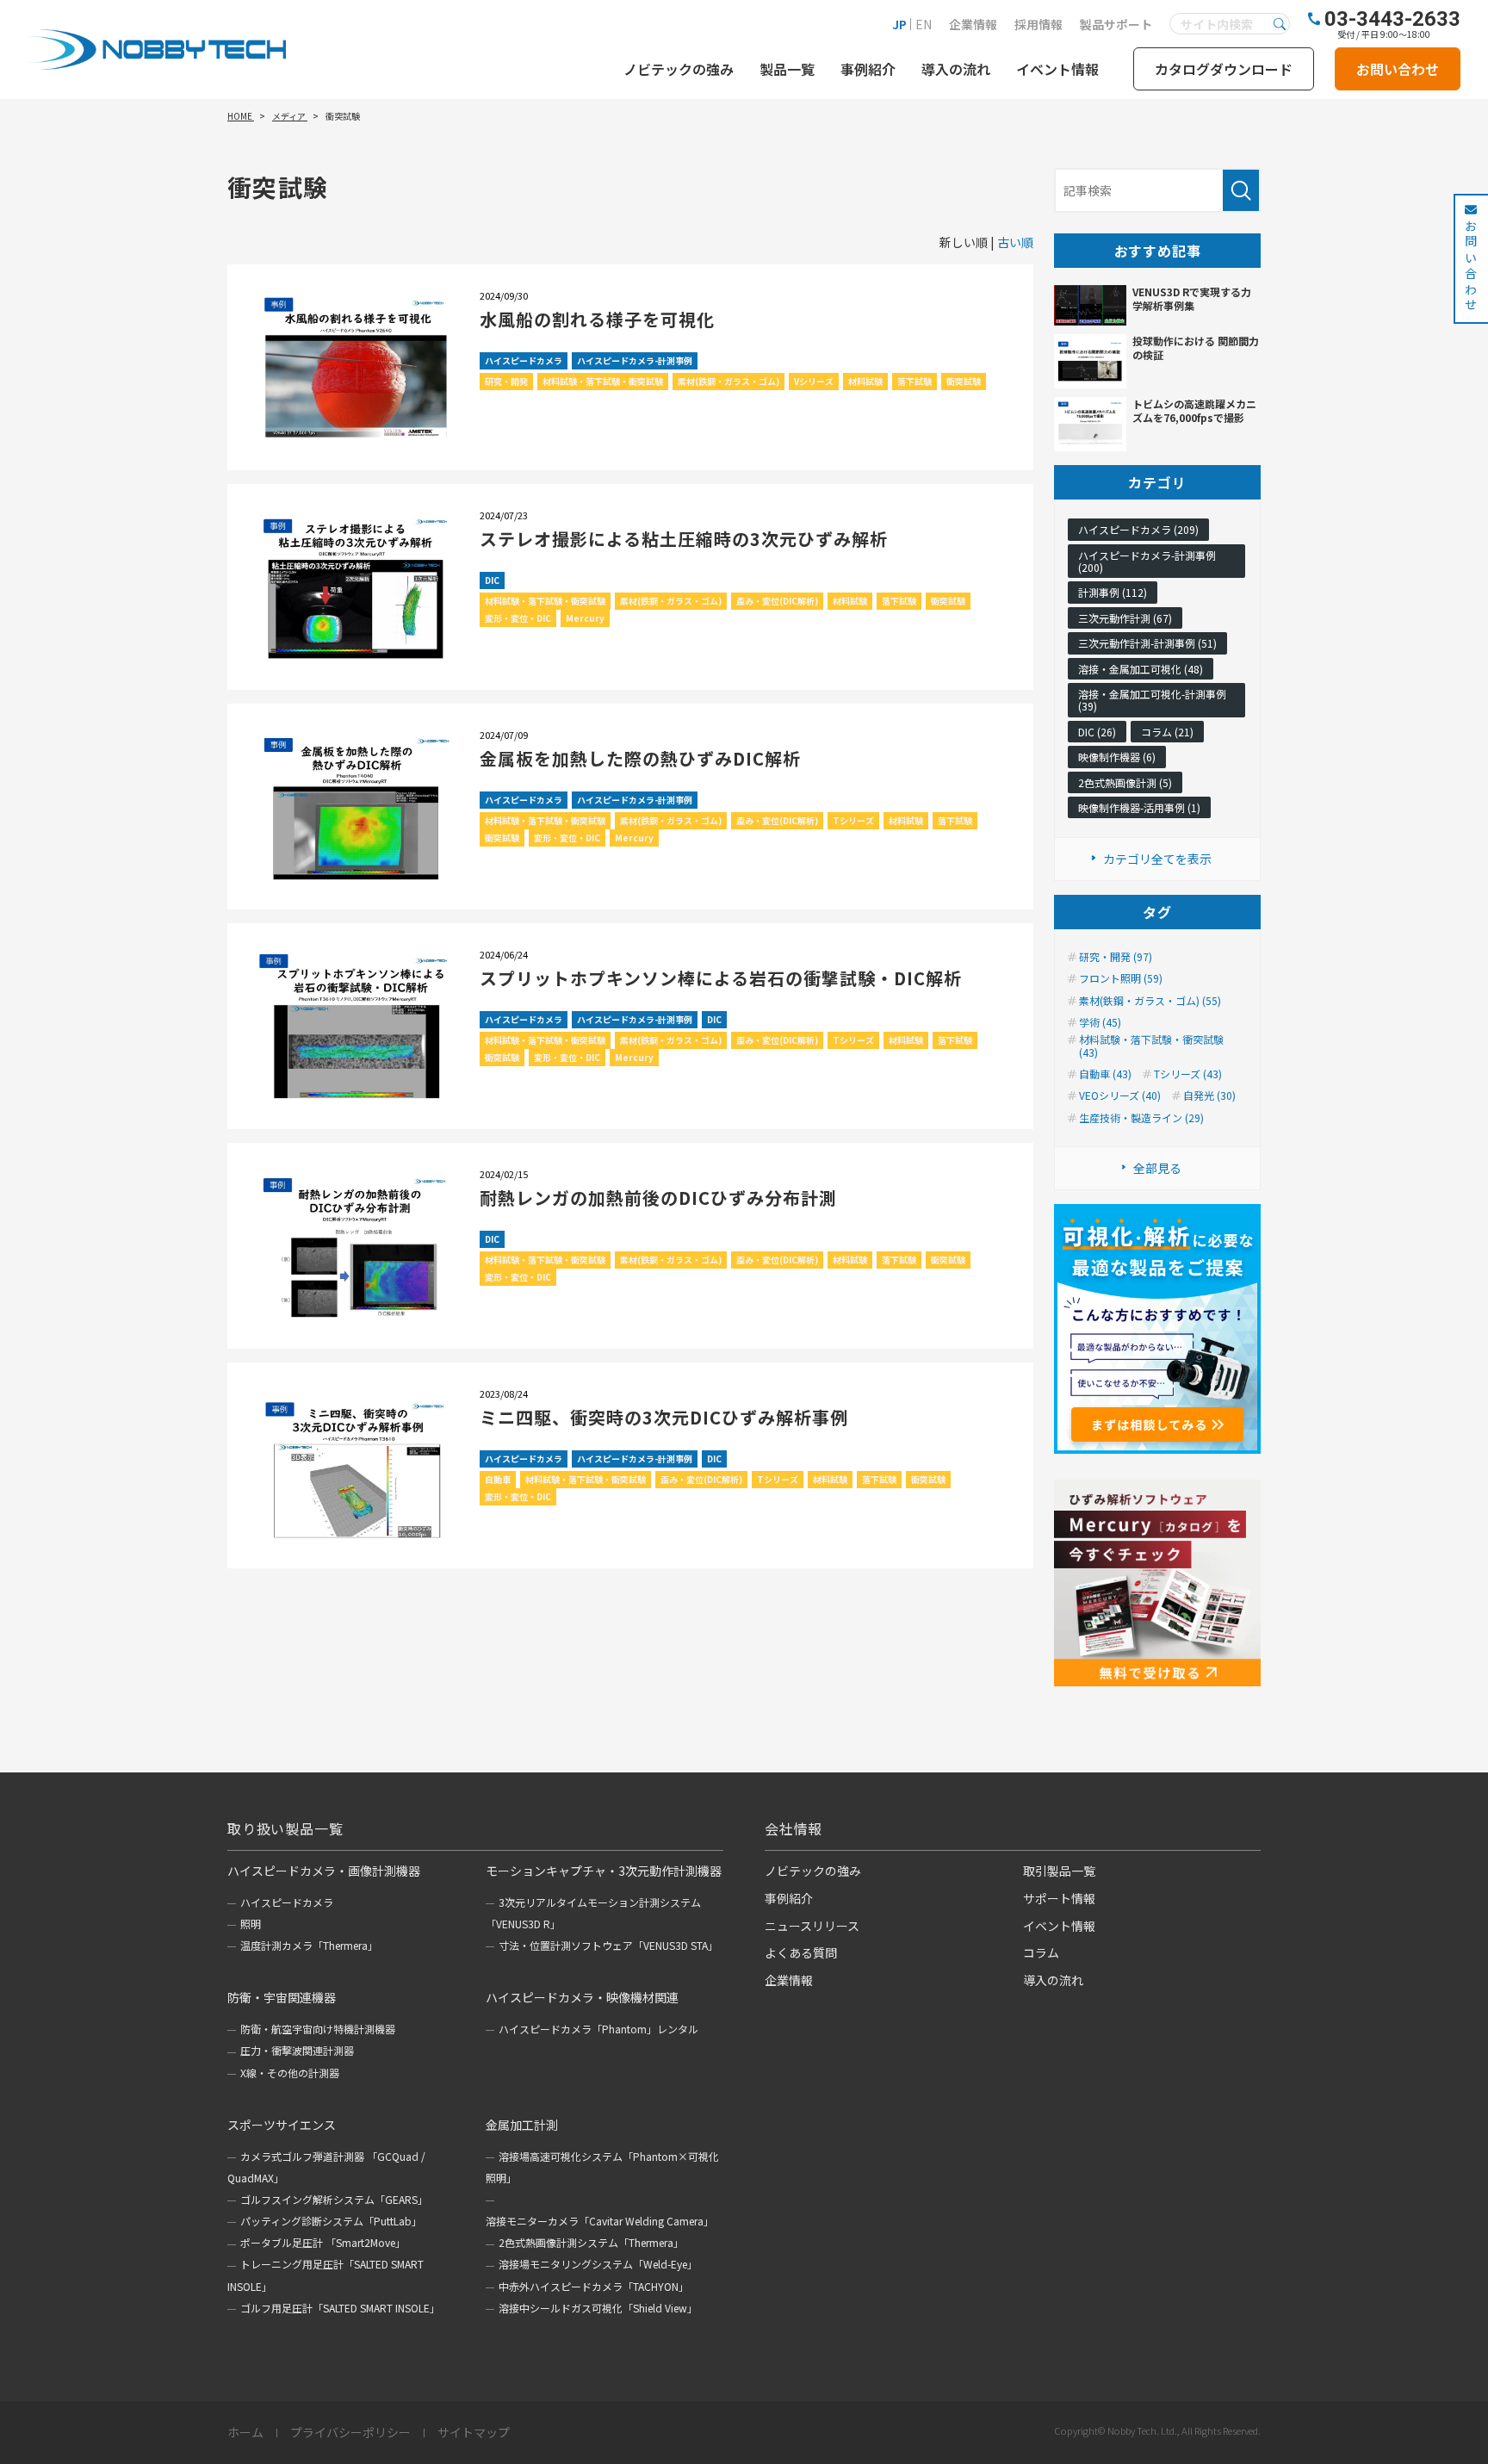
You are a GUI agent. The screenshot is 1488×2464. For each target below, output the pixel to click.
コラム (1041, 1952)
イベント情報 (1057, 69)
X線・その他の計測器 (290, 2073)
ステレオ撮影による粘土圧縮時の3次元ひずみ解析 (684, 539)
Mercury (585, 618)
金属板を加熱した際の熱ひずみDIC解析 (640, 758)
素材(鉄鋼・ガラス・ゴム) (728, 381)
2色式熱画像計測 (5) (1125, 782)
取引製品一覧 (1059, 1871)
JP (899, 24)
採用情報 (1038, 24)
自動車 (498, 1479)
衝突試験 (964, 381)
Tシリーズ (853, 820)
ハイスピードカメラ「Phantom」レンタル (598, 2029)
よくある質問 (801, 1952)
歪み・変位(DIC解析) (777, 601)
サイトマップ (474, 2433)
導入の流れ (956, 69)
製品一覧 (787, 69)
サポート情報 (1059, 1898)
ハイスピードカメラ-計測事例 (635, 360)
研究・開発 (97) (1116, 957)
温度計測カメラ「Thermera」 (309, 1945)
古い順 (1015, 242)
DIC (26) (1097, 732)
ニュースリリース (812, 1926)
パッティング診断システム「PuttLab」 (331, 2221)
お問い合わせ (1398, 69)
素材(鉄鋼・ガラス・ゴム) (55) (1150, 1001)
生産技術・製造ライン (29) (1141, 1118)
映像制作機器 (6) (1117, 757)
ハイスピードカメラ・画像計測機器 (324, 1871)
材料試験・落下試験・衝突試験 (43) (1151, 1046)
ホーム (245, 2433)
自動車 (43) (1105, 1074)
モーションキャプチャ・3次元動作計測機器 (604, 1871)
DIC (492, 580)
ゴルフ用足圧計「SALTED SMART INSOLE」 (340, 2308)
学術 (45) (1100, 1022)
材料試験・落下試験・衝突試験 (603, 381)
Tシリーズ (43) (1188, 1074)
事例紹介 (868, 69)
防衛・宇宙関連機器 (282, 1997)
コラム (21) (1167, 732)
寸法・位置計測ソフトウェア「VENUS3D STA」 (608, 1945)
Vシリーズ (814, 381)
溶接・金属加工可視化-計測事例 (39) (1152, 700)
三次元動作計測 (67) (1125, 618)
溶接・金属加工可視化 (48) (1141, 669)
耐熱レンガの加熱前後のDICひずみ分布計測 (658, 1198)
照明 (251, 1924)
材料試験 (865, 381)
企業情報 (973, 24)
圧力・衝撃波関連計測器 (297, 2050)
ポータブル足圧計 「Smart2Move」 (323, 2242)
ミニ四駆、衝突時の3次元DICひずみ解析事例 (664, 1417)
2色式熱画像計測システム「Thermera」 (591, 2242)
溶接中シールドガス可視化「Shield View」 (598, 2308)
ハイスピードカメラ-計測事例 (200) (1147, 561)
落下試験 (914, 381)
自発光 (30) (1209, 1095)
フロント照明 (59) (1121, 978)
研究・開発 (506, 381)
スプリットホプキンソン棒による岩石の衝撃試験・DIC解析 (721, 978)
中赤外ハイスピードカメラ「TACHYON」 (594, 2286)
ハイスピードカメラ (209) (1138, 529)
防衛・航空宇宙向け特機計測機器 (318, 2029)
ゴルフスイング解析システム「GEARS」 (334, 2199)
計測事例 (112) (1113, 592)
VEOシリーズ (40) (1120, 1095)
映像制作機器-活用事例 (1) (1139, 807)
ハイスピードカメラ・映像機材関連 (582, 1997)
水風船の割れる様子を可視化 (597, 319)
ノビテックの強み (679, 69)
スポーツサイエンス (282, 2125)
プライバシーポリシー (350, 2433)
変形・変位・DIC (518, 618)
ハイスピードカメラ (524, 360)
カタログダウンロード (1224, 69)
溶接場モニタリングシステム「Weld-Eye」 (598, 2264)
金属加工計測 (522, 2125)
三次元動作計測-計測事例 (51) (1147, 643)
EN (924, 24)
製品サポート (1116, 24)
